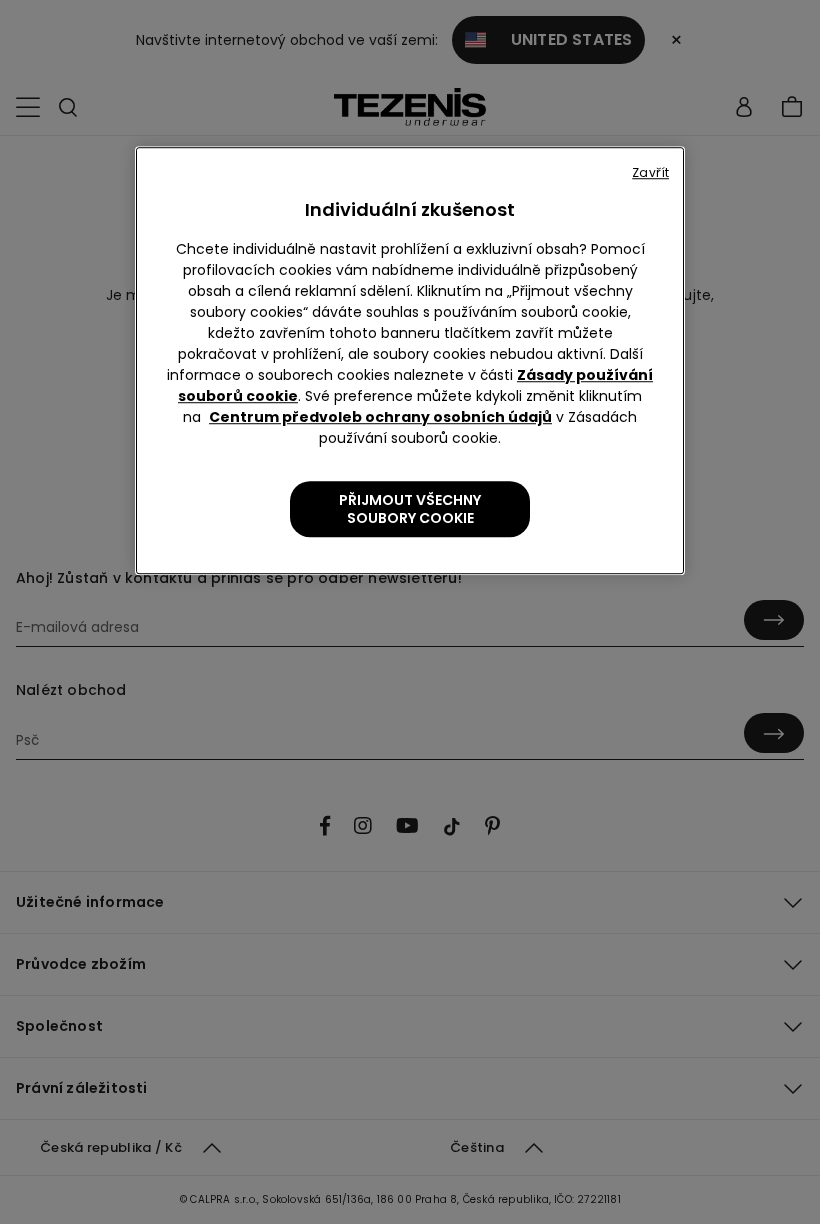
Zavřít (650, 172)
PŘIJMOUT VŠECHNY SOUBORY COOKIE (410, 509)
